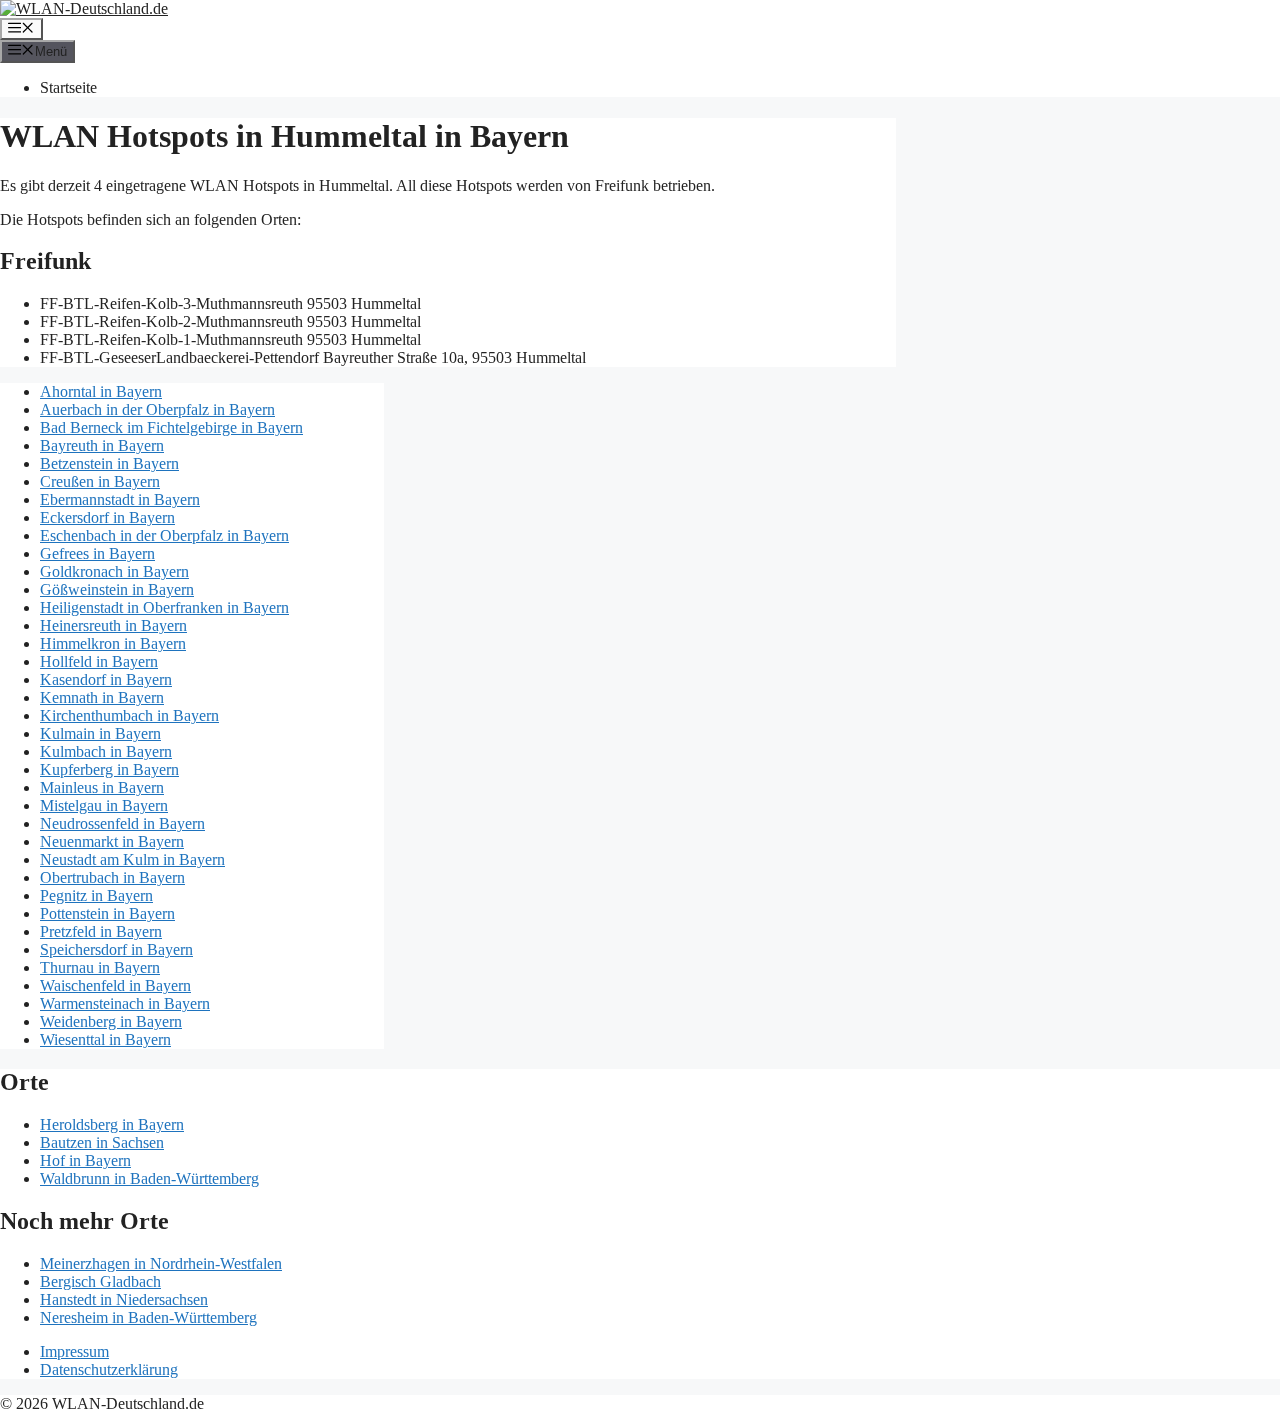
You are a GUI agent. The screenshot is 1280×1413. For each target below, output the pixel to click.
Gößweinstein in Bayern (117, 589)
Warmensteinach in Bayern (125, 1003)
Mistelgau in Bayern (104, 805)
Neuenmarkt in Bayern (112, 841)
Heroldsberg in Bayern (112, 1124)
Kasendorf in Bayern (106, 679)
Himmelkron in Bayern (113, 643)
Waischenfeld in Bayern (115, 985)
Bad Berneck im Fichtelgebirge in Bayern (171, 427)
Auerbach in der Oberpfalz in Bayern (157, 409)
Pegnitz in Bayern (96, 895)
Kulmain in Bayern (100, 733)
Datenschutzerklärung (109, 1369)
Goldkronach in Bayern (114, 571)
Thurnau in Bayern (100, 967)
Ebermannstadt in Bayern (120, 499)
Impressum (74, 1351)
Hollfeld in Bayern (99, 661)
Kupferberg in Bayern (109, 769)
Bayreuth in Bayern (102, 445)
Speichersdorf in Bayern (116, 949)
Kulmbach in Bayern (106, 751)
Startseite (68, 87)
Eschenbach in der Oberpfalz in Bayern (164, 535)
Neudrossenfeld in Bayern (122, 823)
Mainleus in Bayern (102, 787)
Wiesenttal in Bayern (105, 1039)
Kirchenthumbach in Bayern (129, 715)
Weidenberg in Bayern (111, 1021)
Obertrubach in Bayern (112, 877)
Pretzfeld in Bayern (101, 931)
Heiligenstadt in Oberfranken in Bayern (164, 607)
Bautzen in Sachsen (102, 1142)
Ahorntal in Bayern (101, 391)
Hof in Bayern (85, 1160)
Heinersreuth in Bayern (113, 625)
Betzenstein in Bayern (109, 463)
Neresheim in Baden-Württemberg (148, 1317)
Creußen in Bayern (100, 481)
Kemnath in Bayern (102, 697)
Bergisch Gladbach (100, 1281)
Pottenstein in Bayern (107, 913)
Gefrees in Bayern (97, 553)
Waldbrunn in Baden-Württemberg (149, 1178)
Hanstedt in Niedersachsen (124, 1299)
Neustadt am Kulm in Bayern (132, 859)
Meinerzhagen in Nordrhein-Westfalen (161, 1263)
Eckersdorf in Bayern (107, 517)
